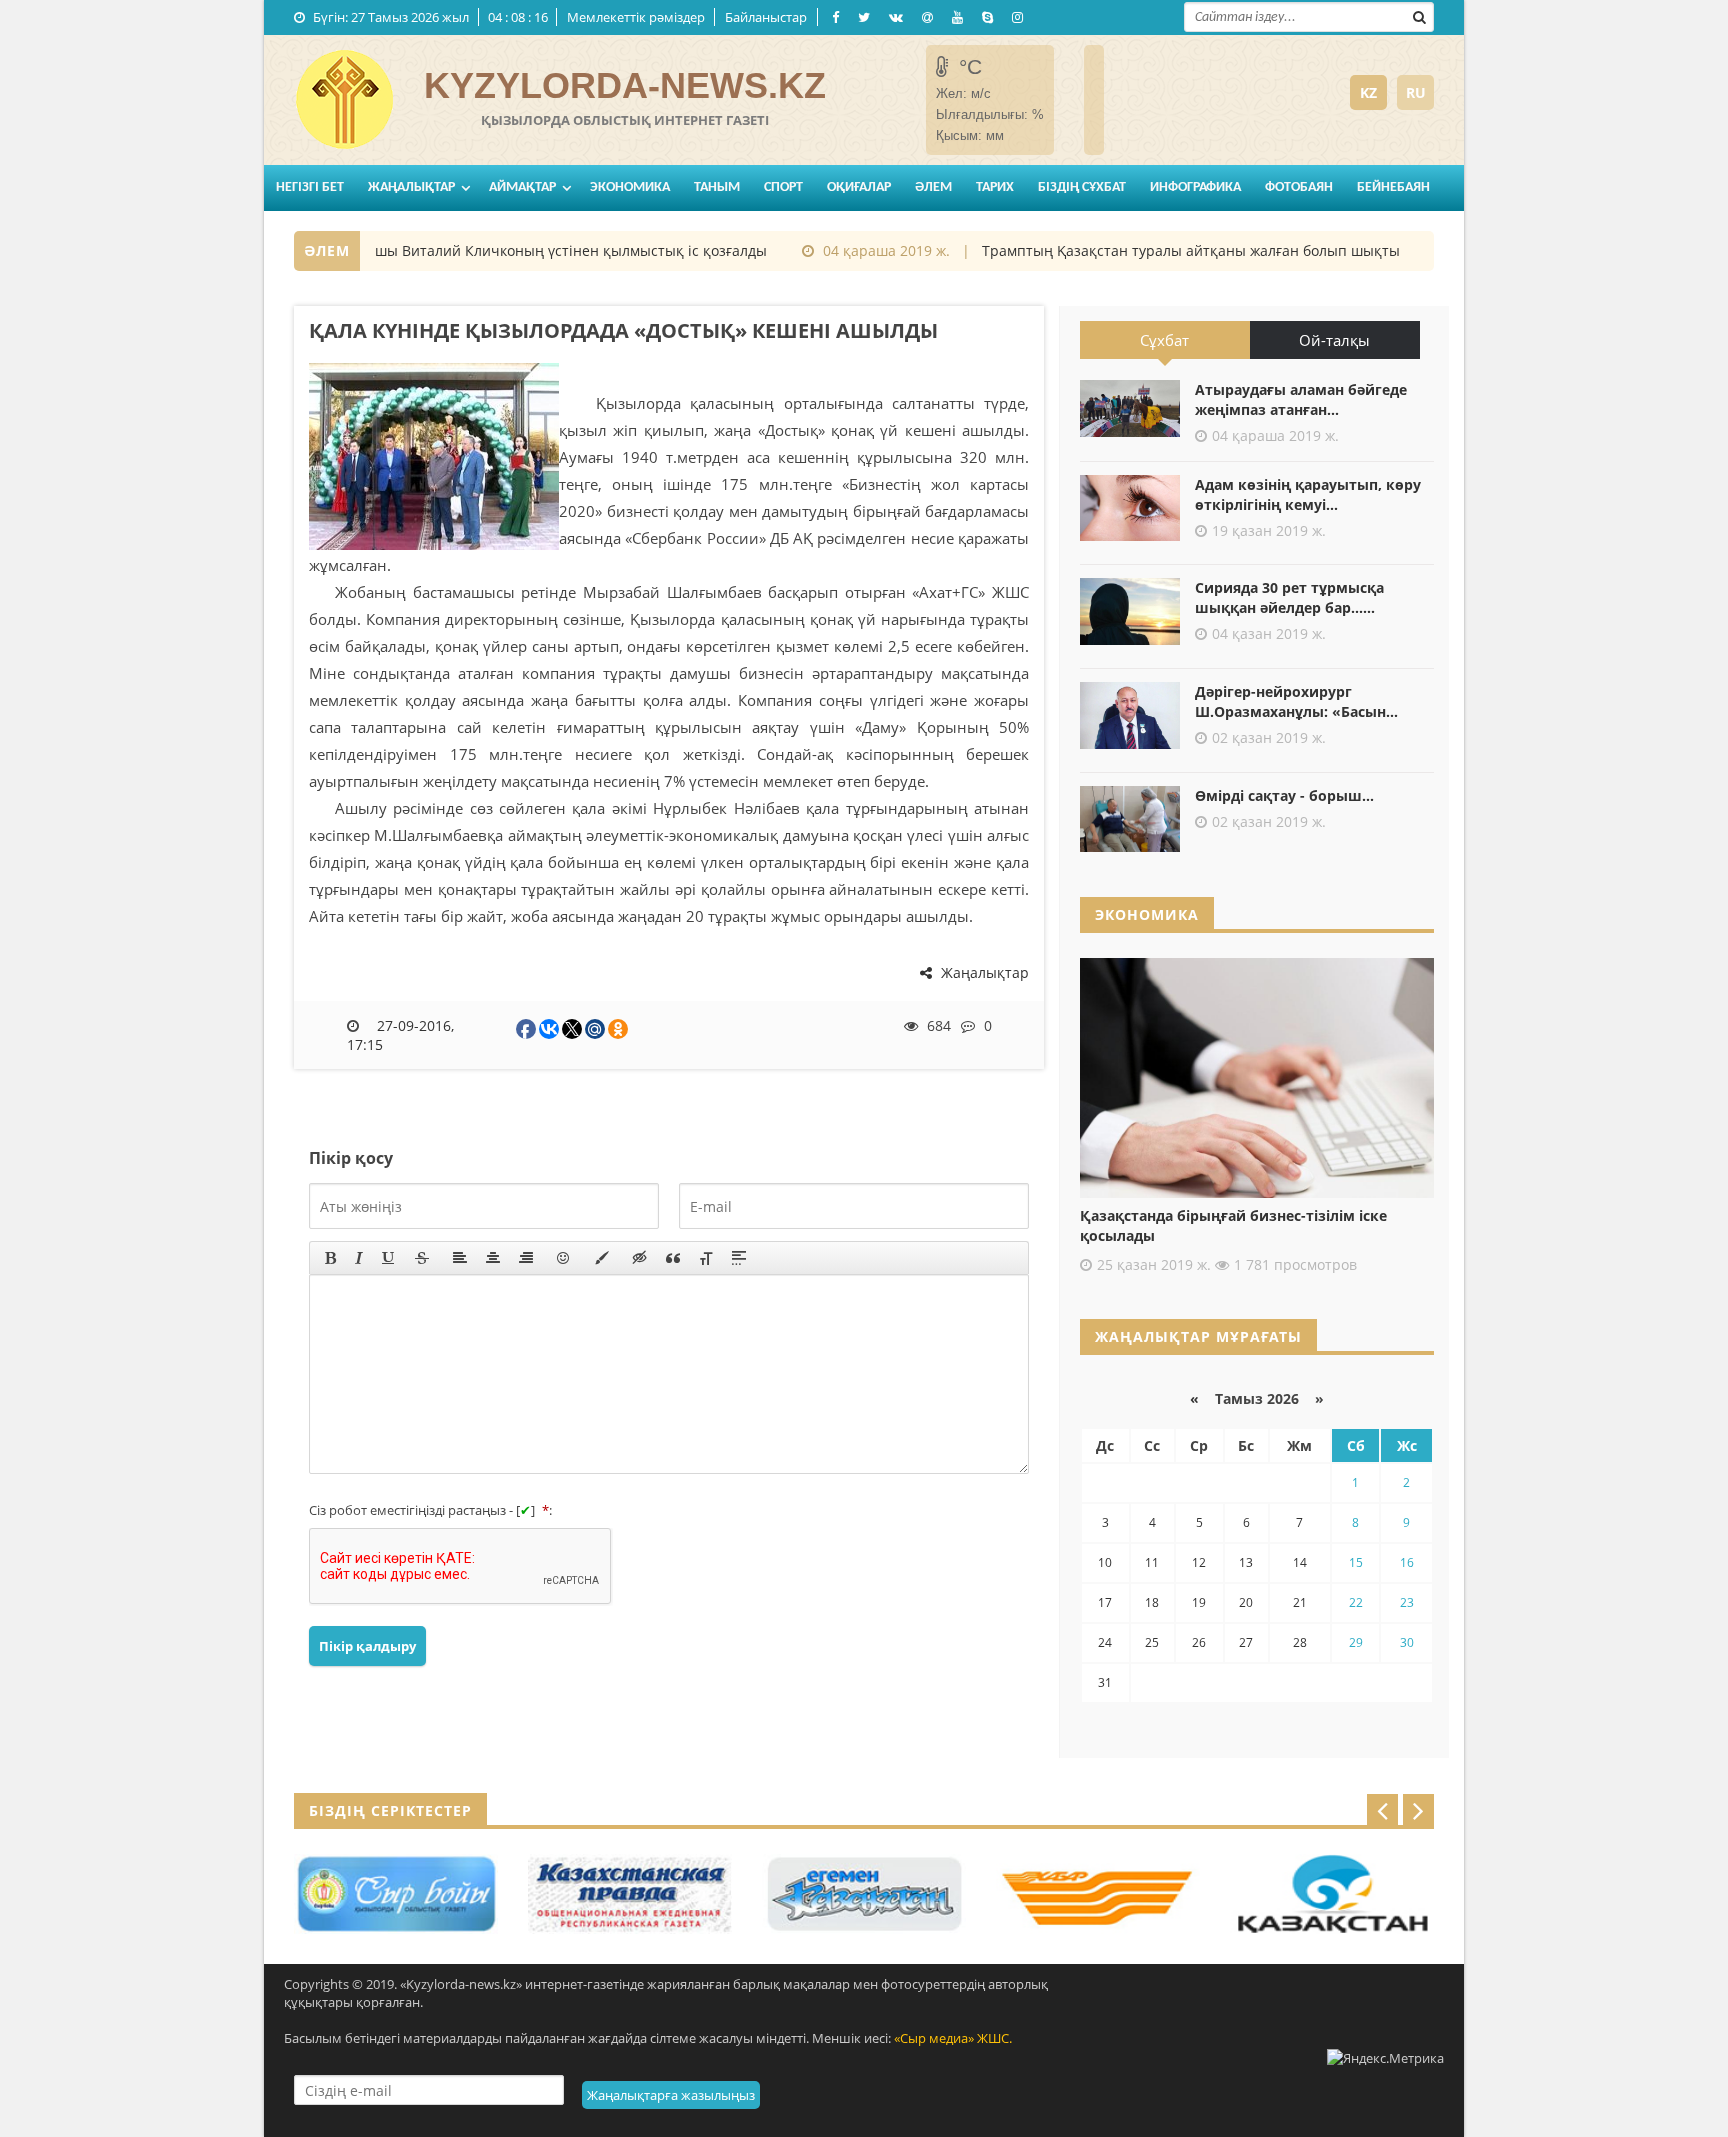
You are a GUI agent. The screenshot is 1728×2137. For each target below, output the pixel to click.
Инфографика (1195, 187)
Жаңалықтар (411, 187)
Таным (717, 187)
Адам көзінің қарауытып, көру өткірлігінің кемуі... (1308, 494)
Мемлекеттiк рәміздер (636, 17)
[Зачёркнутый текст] (422, 1258)
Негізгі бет (310, 187)
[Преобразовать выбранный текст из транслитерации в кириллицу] (706, 1258)
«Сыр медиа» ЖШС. (953, 2038)
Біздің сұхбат (1082, 187)
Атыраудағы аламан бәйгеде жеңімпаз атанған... (1301, 399)
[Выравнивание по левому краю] (460, 1258)
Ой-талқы (1334, 340)
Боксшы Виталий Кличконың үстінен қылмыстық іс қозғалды (529, 250)
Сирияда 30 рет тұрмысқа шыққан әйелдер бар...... (1289, 597)
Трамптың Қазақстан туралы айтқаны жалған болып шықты (1165, 250)
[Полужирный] (330, 1258)
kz (1368, 92)
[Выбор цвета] (602, 1258)
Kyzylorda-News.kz (625, 85)
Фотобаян (1299, 187)
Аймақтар (522, 187)
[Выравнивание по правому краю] (526, 1258)
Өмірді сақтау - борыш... (1284, 795)
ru (1416, 92)
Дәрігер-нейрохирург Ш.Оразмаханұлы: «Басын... (1296, 701)
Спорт (783, 187)
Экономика (630, 187)
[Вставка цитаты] (673, 1258)
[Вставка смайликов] (564, 1258)
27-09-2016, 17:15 (401, 1035)
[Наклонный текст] (359, 1258)
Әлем (933, 187)
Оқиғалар (859, 187)
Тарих (995, 187)
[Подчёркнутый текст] (389, 1258)
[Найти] (1419, 15)
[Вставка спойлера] (739, 1258)
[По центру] (493, 1258)
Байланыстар (766, 17)
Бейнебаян (1393, 187)
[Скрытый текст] (640, 1258)
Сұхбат (1164, 340)
